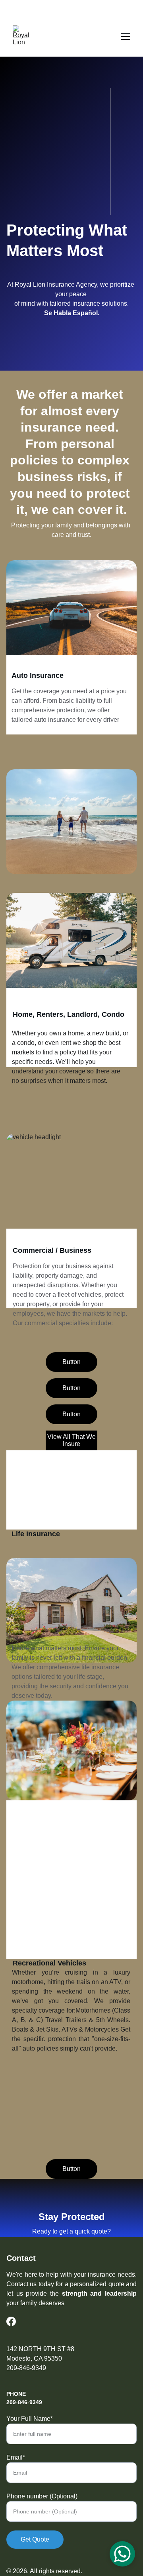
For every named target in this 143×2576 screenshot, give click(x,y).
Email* (16, 2457)
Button (71, 1362)
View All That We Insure (71, 1440)
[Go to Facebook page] (11, 2321)
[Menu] (126, 36)
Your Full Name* (30, 2419)
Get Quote (35, 2539)
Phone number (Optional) (42, 2496)
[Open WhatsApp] (122, 2554)
